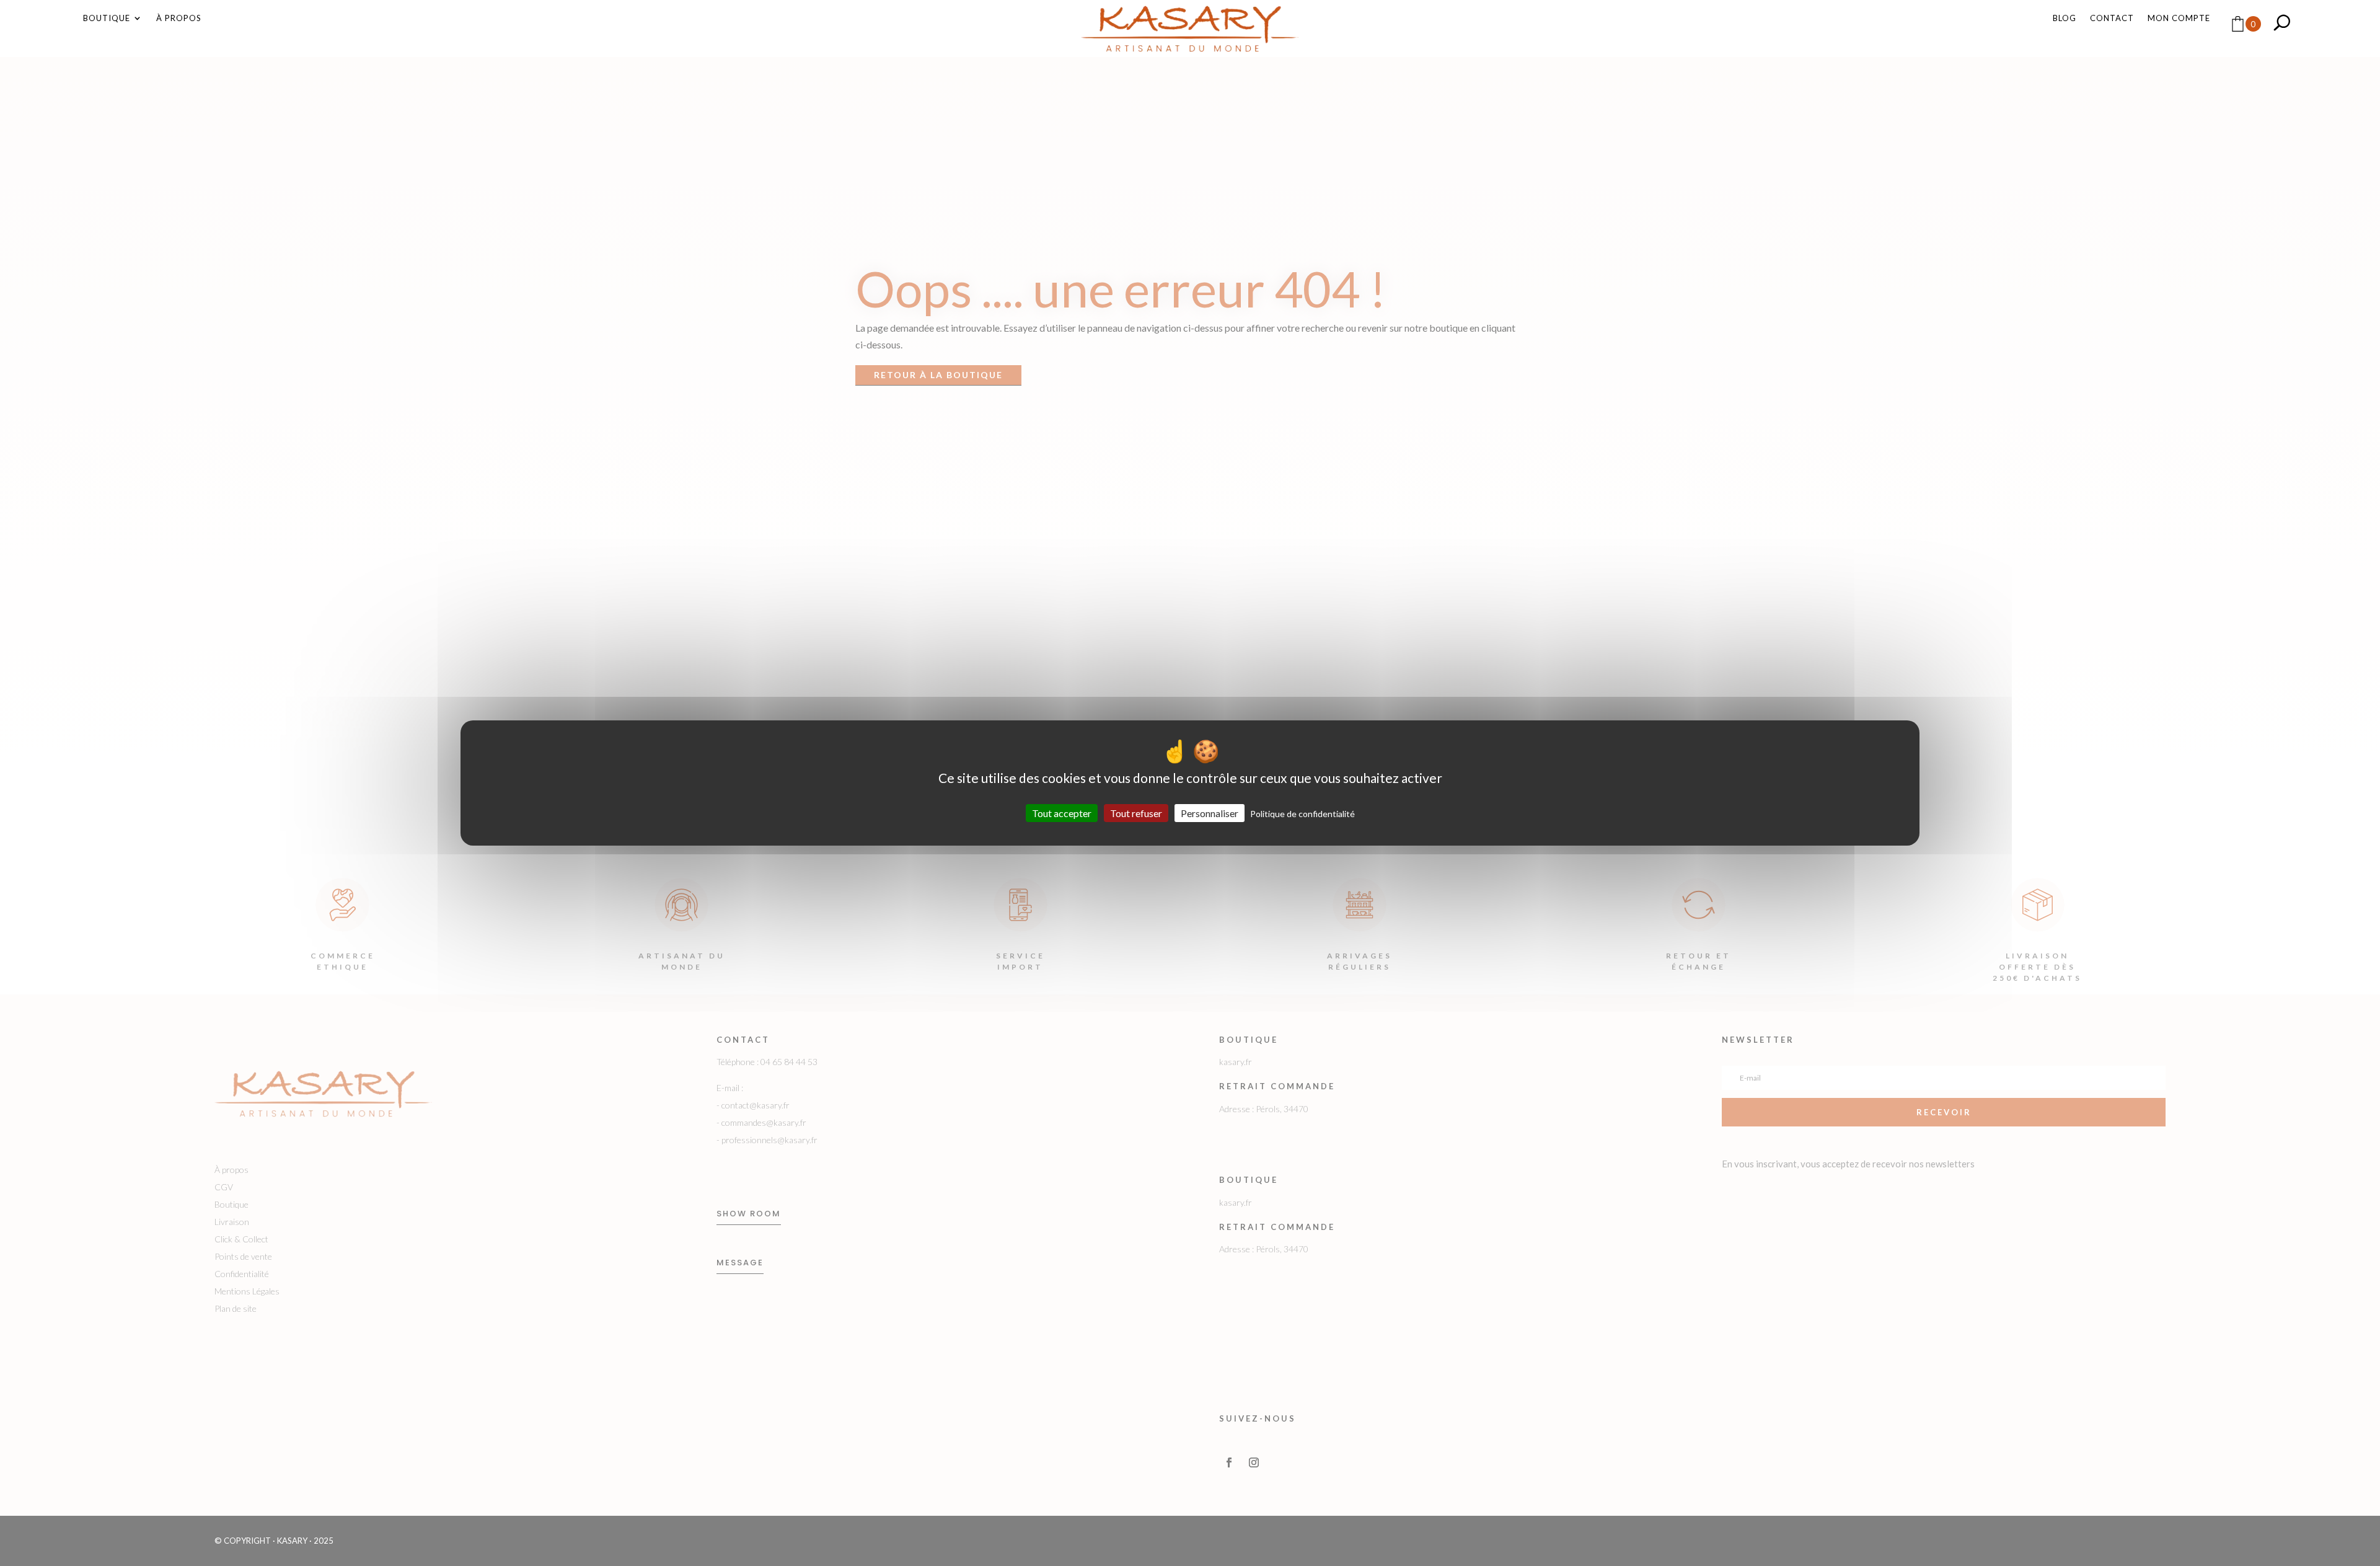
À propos (179, 18)
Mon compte (2179, 18)
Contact (2112, 18)
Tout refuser (1136, 813)
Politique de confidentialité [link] (1302, 814)
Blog (2065, 18)
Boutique (107, 18)
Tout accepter (1062, 813)
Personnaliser (1210, 813)
